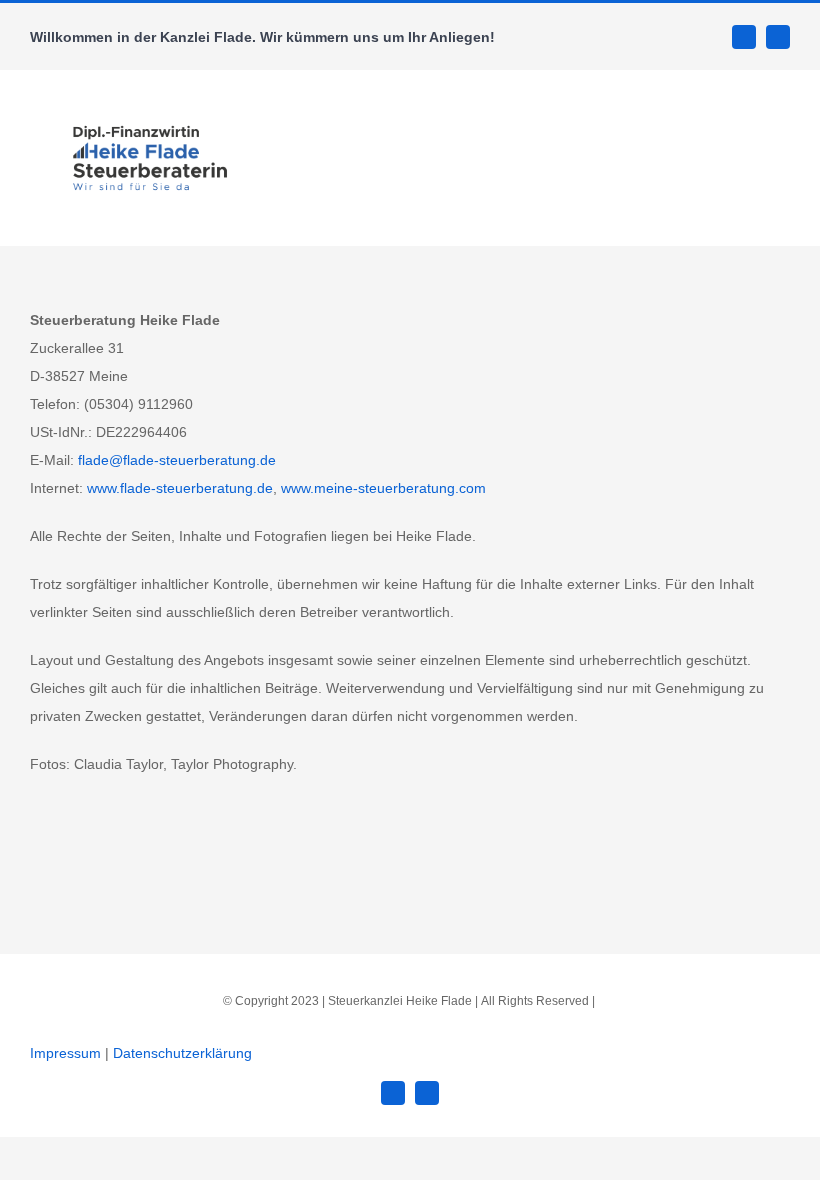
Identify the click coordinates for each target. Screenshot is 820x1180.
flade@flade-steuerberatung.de (177, 460)
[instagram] (778, 37)
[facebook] (744, 37)
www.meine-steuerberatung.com (383, 488)
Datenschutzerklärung (182, 1053)
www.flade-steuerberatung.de (180, 488)
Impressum (65, 1053)
